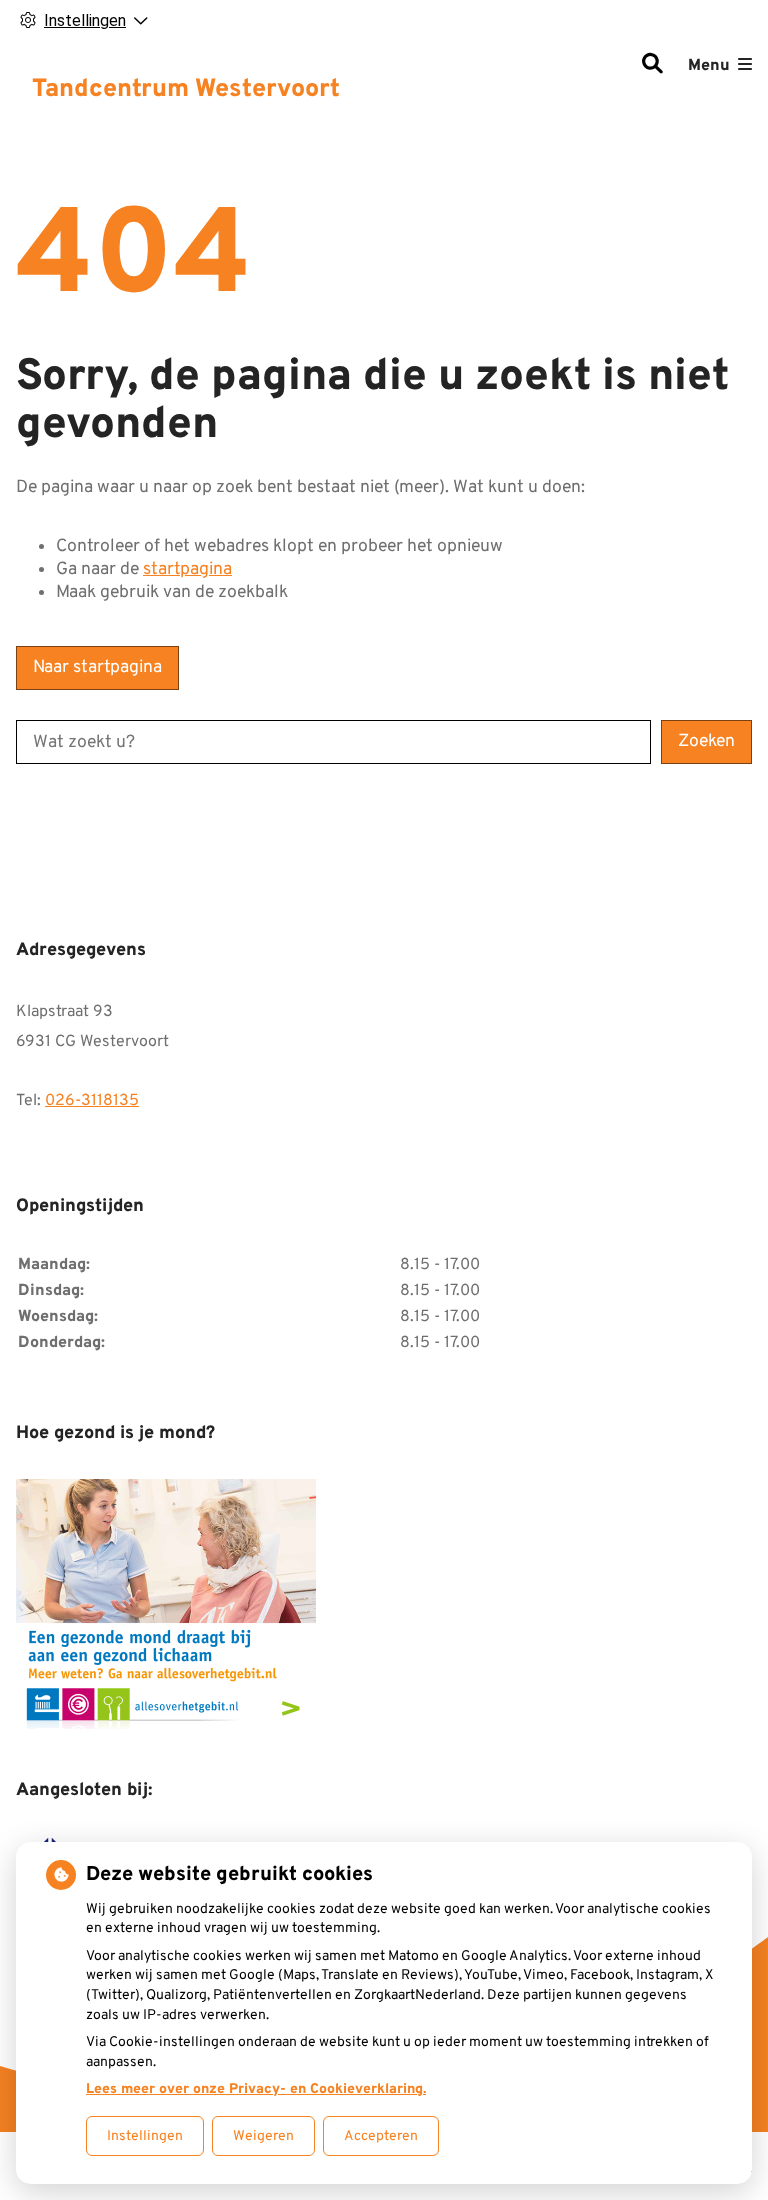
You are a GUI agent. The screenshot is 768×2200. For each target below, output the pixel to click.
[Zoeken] (652, 66)
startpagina (187, 569)
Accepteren (381, 2136)
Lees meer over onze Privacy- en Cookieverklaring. (256, 2089)
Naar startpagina (97, 667)
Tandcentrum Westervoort (186, 90)
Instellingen (145, 2136)
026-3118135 (92, 1101)
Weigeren (263, 2136)
